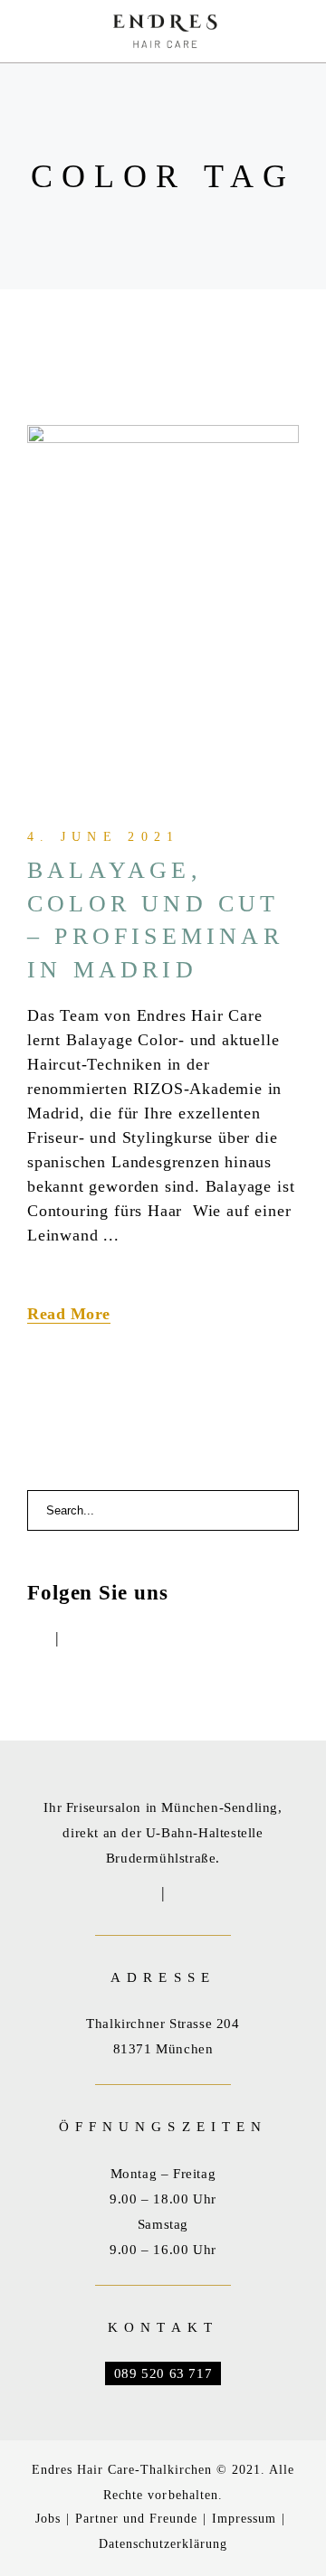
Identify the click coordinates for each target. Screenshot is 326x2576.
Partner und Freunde (136, 2519)
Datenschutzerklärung (163, 2544)
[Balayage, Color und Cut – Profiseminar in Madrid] (163, 606)
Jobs (48, 2519)
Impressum (244, 2519)
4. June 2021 (103, 837)
